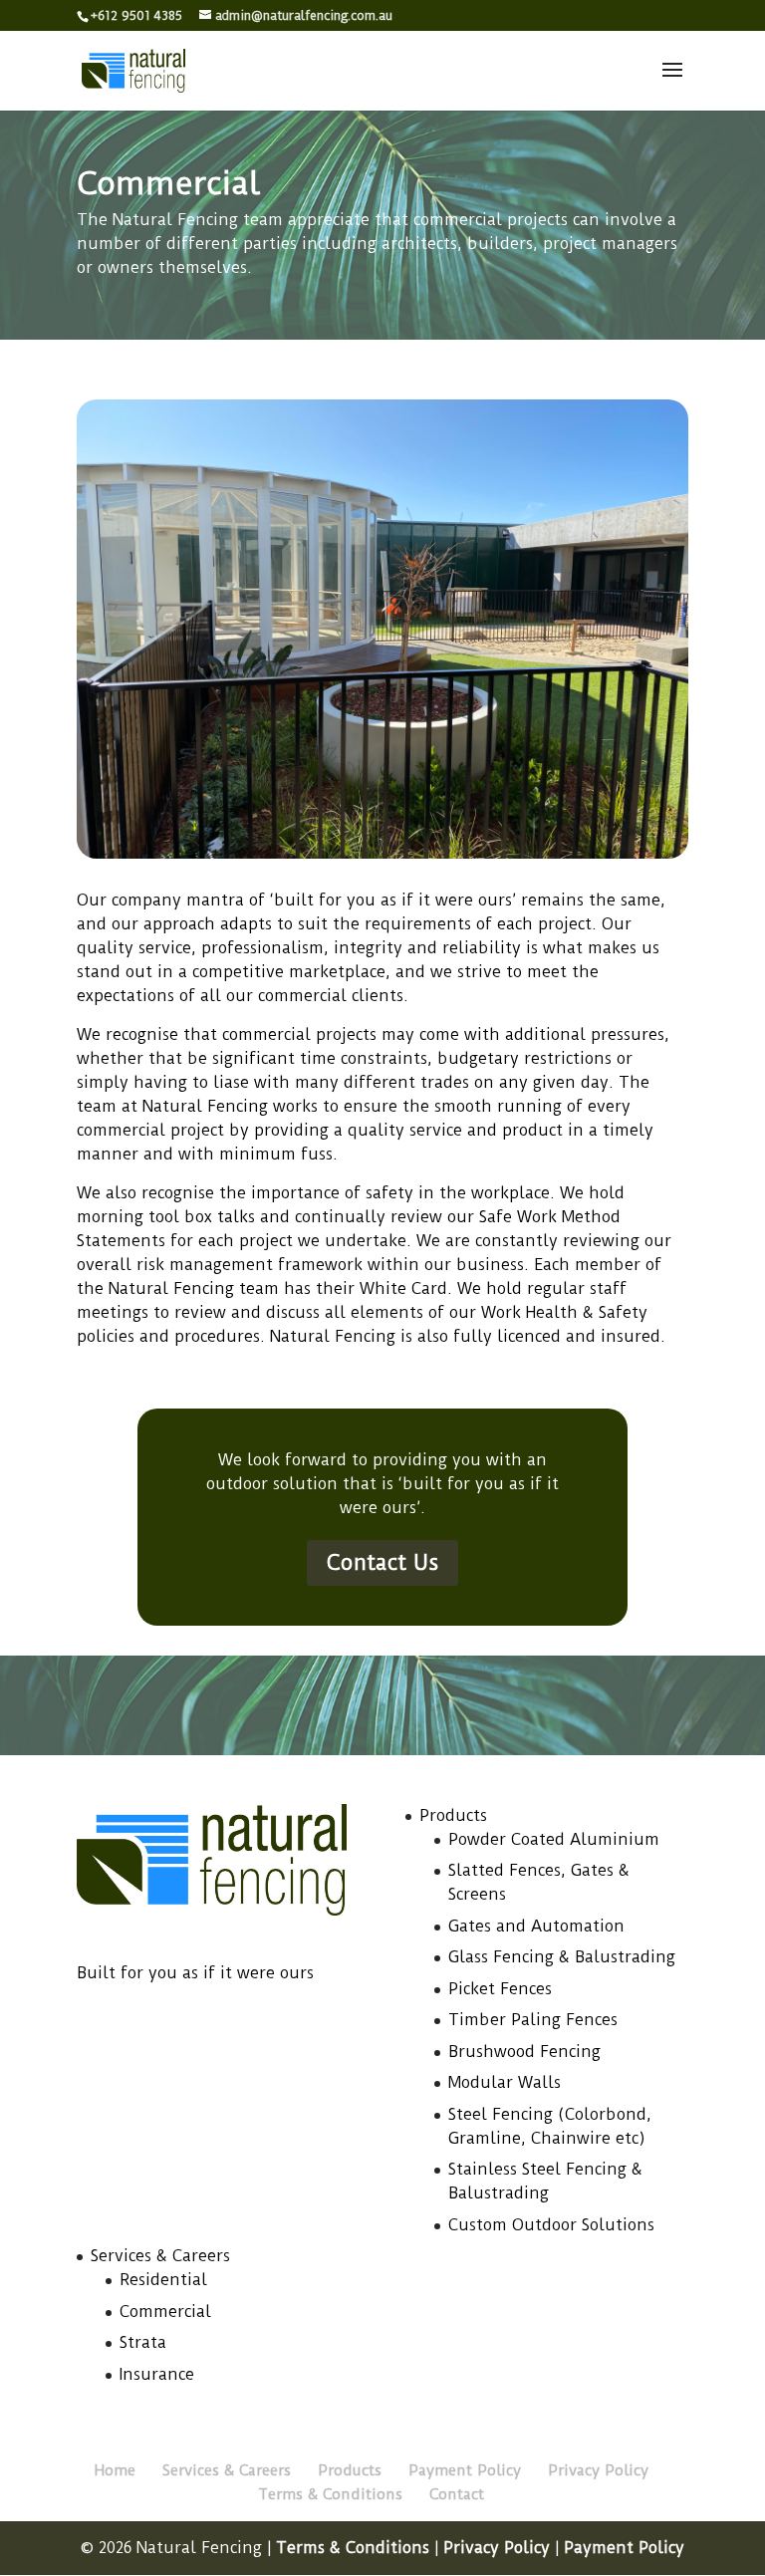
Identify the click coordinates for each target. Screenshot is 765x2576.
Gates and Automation (536, 1926)
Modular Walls (505, 2082)
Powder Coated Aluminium (554, 1839)
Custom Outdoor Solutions (551, 2225)
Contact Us (382, 1562)
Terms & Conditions (330, 2494)
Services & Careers (160, 2256)
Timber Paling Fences (533, 2020)
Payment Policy (465, 2470)
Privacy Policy (598, 2470)
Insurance (157, 2374)
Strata (143, 2342)
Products (453, 1815)
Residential (163, 2280)
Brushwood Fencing (524, 2052)
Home (115, 2470)
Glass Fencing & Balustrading (562, 1957)
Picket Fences (500, 1989)
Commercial (165, 2312)
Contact (457, 2494)
